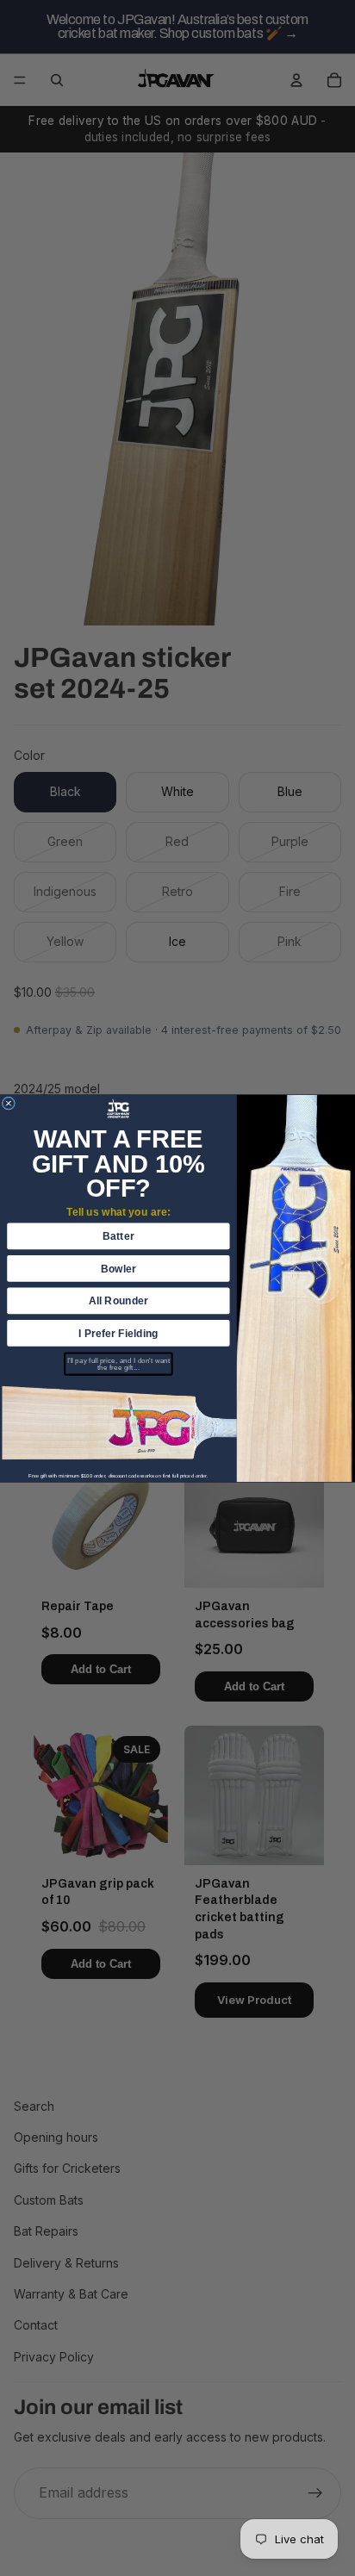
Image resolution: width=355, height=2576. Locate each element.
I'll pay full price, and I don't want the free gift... (118, 1363)
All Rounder (119, 1300)
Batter (118, 1235)
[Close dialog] (8, 1103)
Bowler (118, 1268)
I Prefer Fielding (118, 1333)
